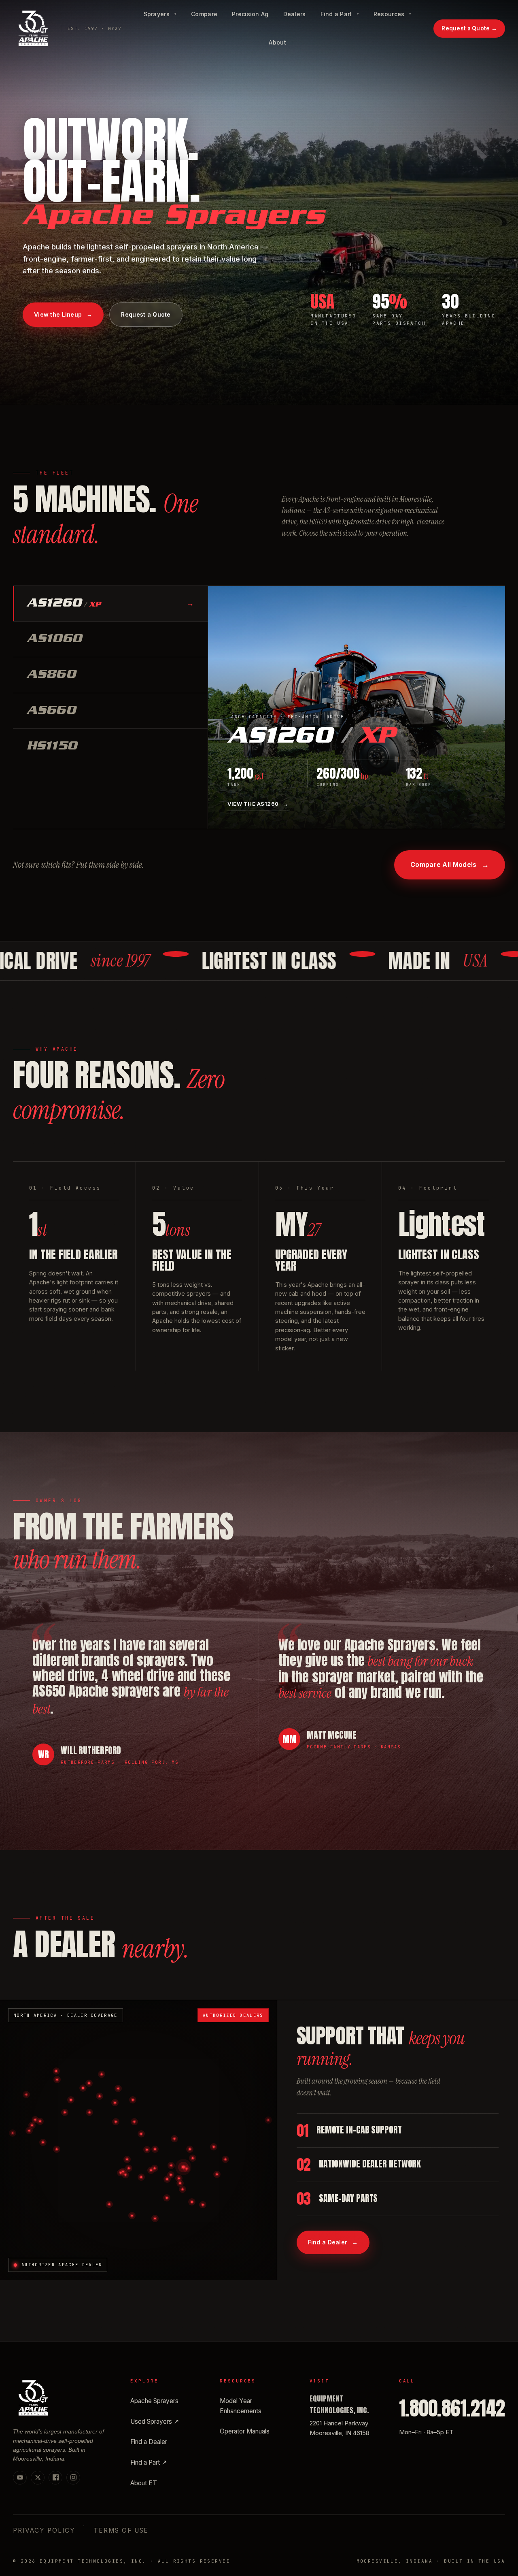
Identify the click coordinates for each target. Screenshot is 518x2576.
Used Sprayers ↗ (155, 2422)
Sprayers (160, 14)
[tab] (110, 604)
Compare (204, 14)
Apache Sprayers (154, 2401)
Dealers (295, 14)
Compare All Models (450, 865)
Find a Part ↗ (149, 2462)
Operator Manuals (245, 2431)
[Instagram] (73, 2478)
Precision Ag (250, 14)
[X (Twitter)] (38, 2478)
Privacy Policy (44, 2530)
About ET (144, 2483)
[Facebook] (55, 2478)
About (277, 42)
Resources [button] (393, 14)
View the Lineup (63, 314)
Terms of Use (121, 2530)
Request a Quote (469, 28)
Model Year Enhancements (241, 2406)
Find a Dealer (333, 2242)
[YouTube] (20, 2478)
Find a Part (340, 14)
